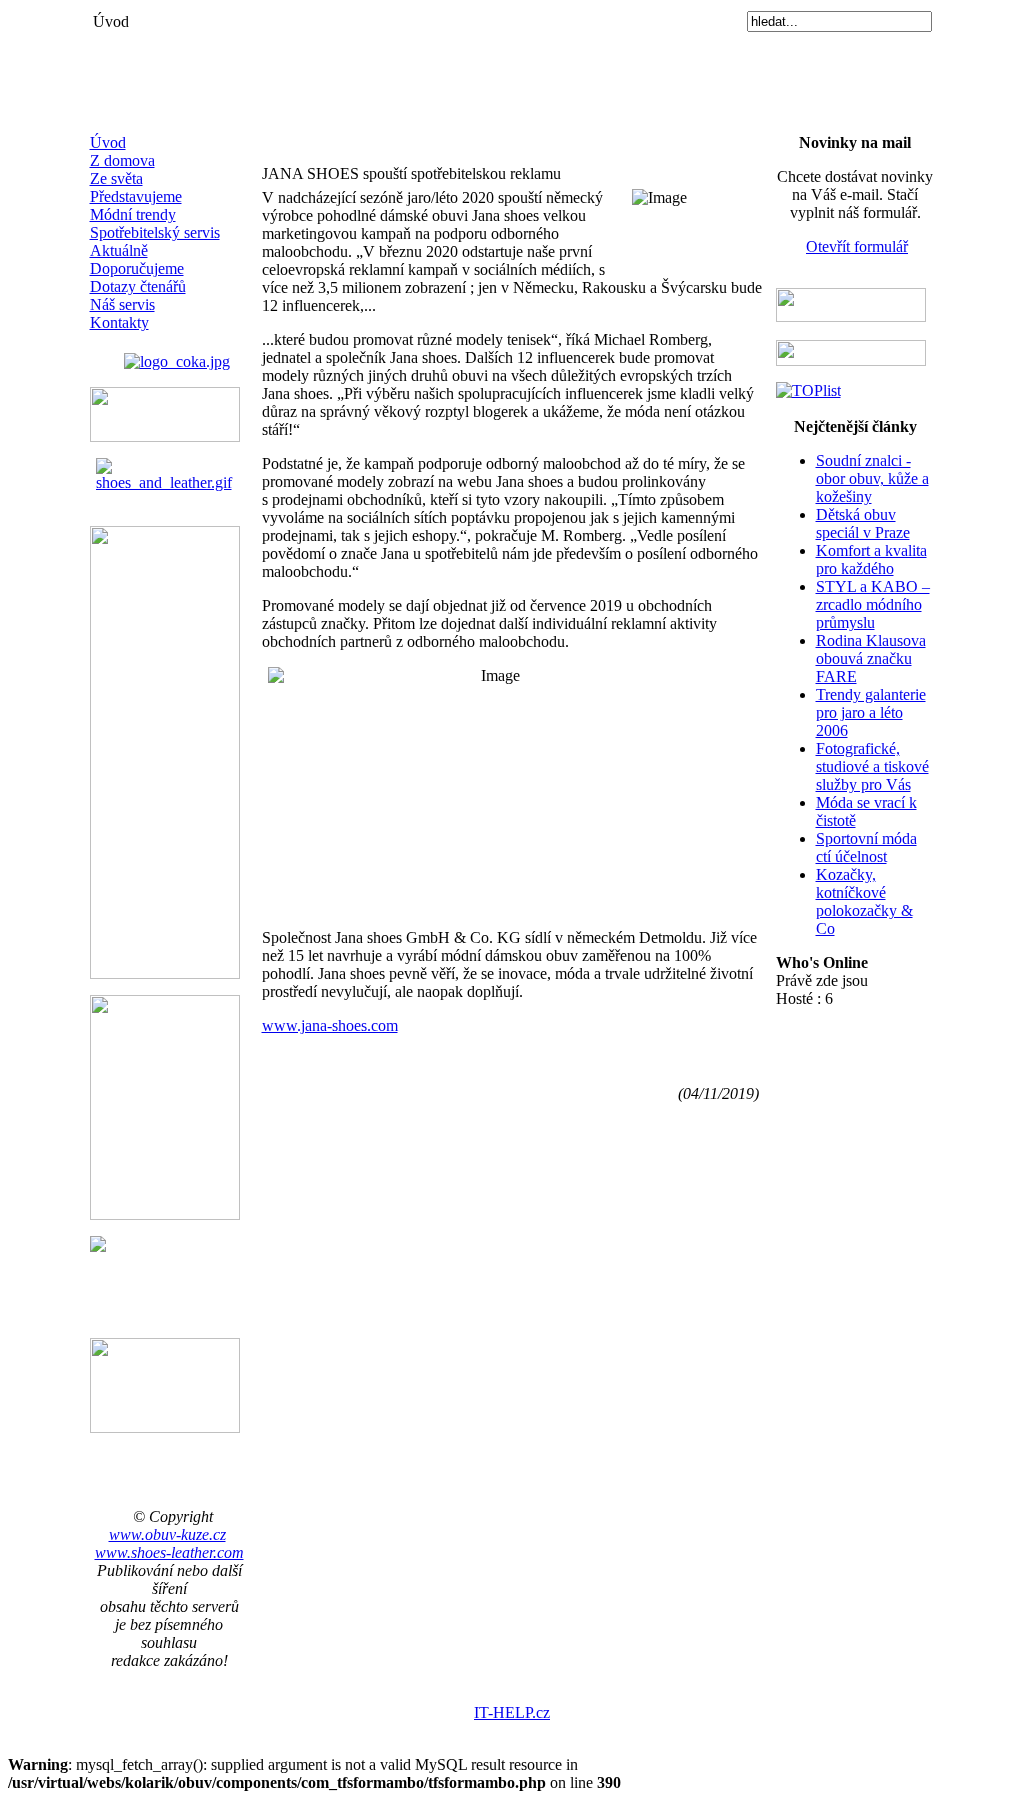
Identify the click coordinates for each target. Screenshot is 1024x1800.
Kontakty (119, 322)
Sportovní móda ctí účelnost (866, 847)
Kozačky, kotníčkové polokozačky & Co (864, 901)
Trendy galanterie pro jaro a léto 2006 (871, 712)
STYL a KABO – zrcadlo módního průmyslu (873, 604)
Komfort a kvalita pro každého (871, 559)
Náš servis (122, 304)
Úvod (108, 142)
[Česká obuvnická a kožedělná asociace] (177, 356)
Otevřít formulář (857, 246)
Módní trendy (133, 214)
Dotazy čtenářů (138, 286)
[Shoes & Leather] (169, 469)
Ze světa (116, 178)
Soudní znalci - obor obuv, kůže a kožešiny (872, 478)
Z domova (122, 160)
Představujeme (136, 196)
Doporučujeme (137, 268)
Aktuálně (119, 250)
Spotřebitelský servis (155, 232)
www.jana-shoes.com (330, 1025)
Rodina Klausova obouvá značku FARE (871, 658)
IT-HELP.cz (512, 1712)
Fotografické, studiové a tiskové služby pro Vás (872, 766)
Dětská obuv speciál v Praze (863, 523)
